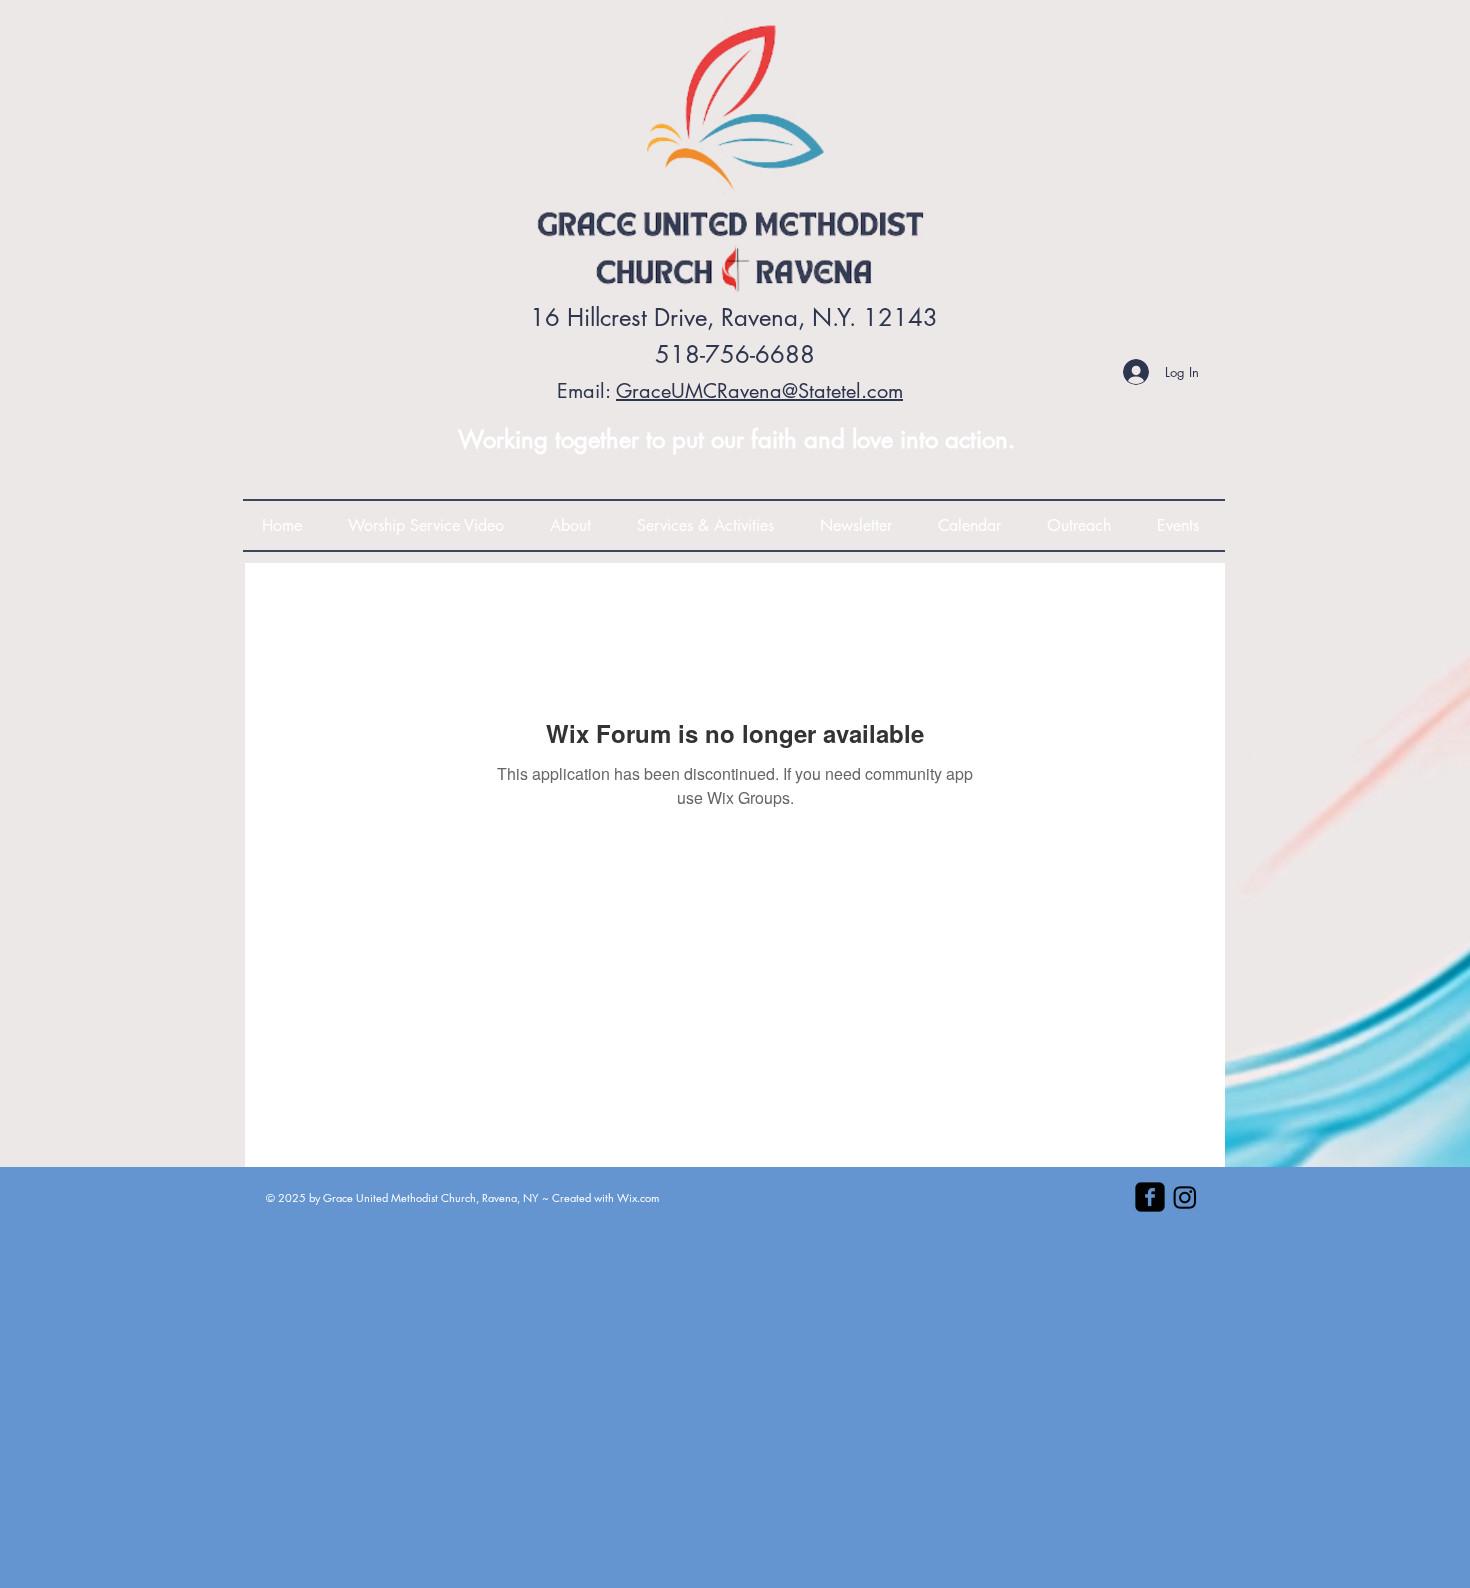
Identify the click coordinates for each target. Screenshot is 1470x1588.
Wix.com (638, 1197)
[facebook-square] (1150, 1197)
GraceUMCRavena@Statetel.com (759, 391)
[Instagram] (1185, 1197)
